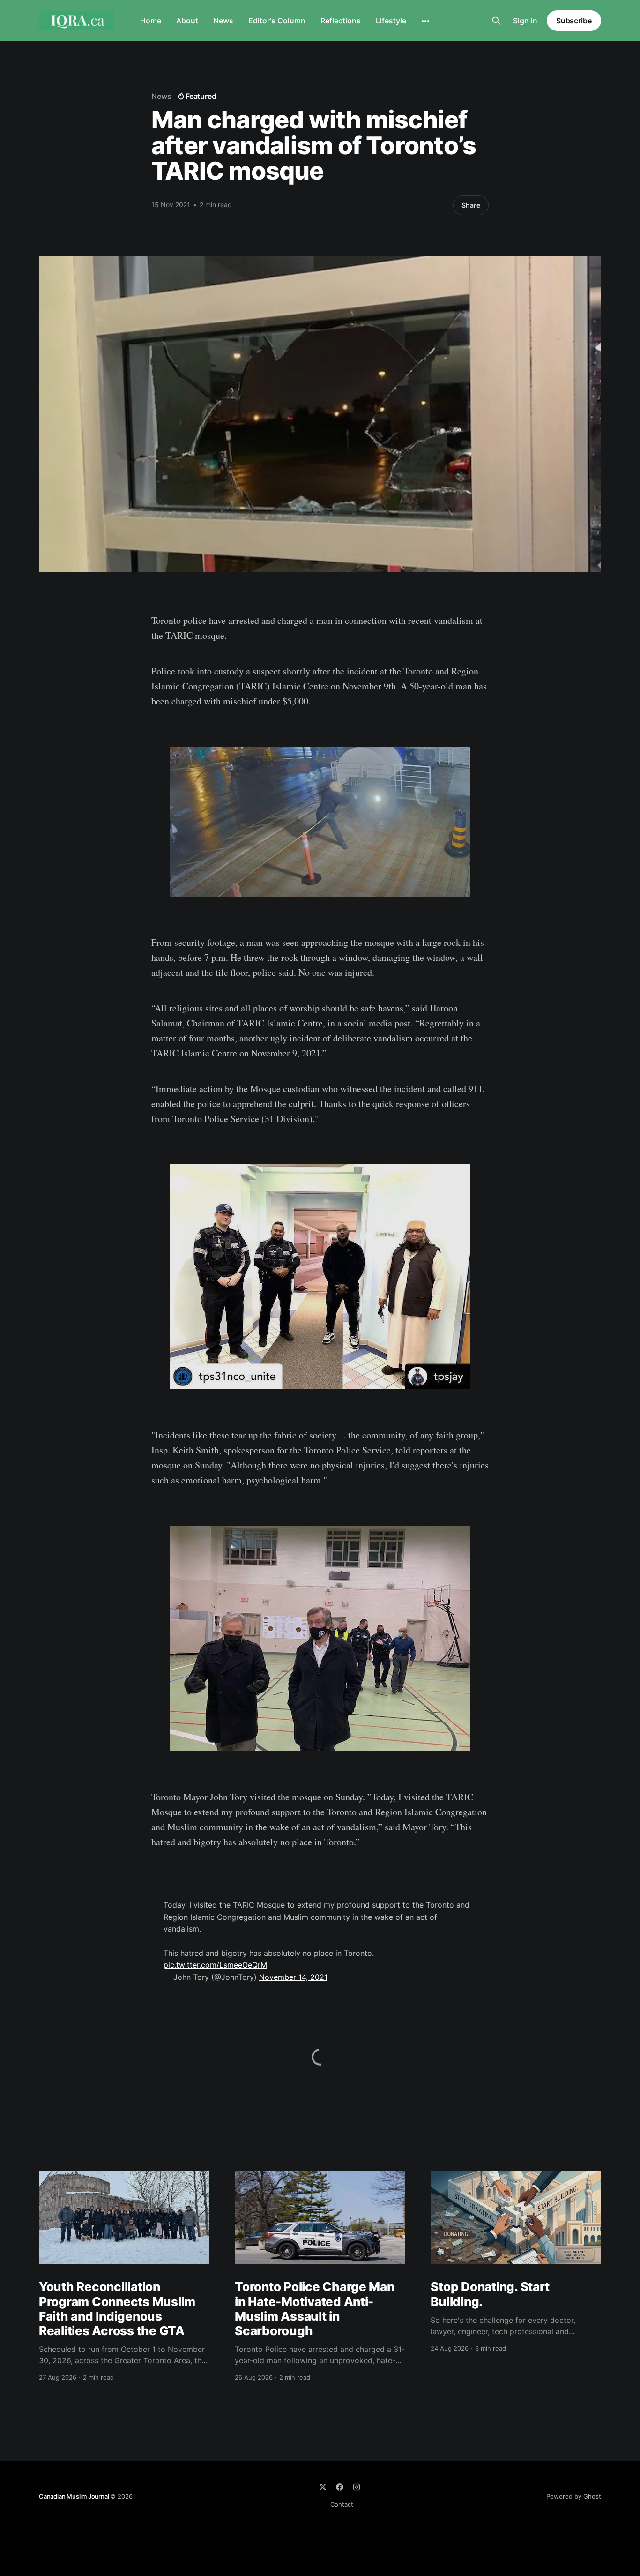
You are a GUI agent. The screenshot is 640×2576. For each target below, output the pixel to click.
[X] (323, 2487)
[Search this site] (496, 21)
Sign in (525, 21)
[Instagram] (357, 2487)
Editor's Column (277, 21)
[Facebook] (340, 2487)
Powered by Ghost (574, 2496)
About (187, 21)
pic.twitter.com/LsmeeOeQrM (215, 1965)
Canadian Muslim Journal (74, 2496)
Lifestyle (391, 21)
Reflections (341, 21)
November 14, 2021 (293, 1977)
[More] (425, 21)
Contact (342, 2504)
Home (151, 21)
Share (471, 205)
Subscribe (574, 21)
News (223, 21)
